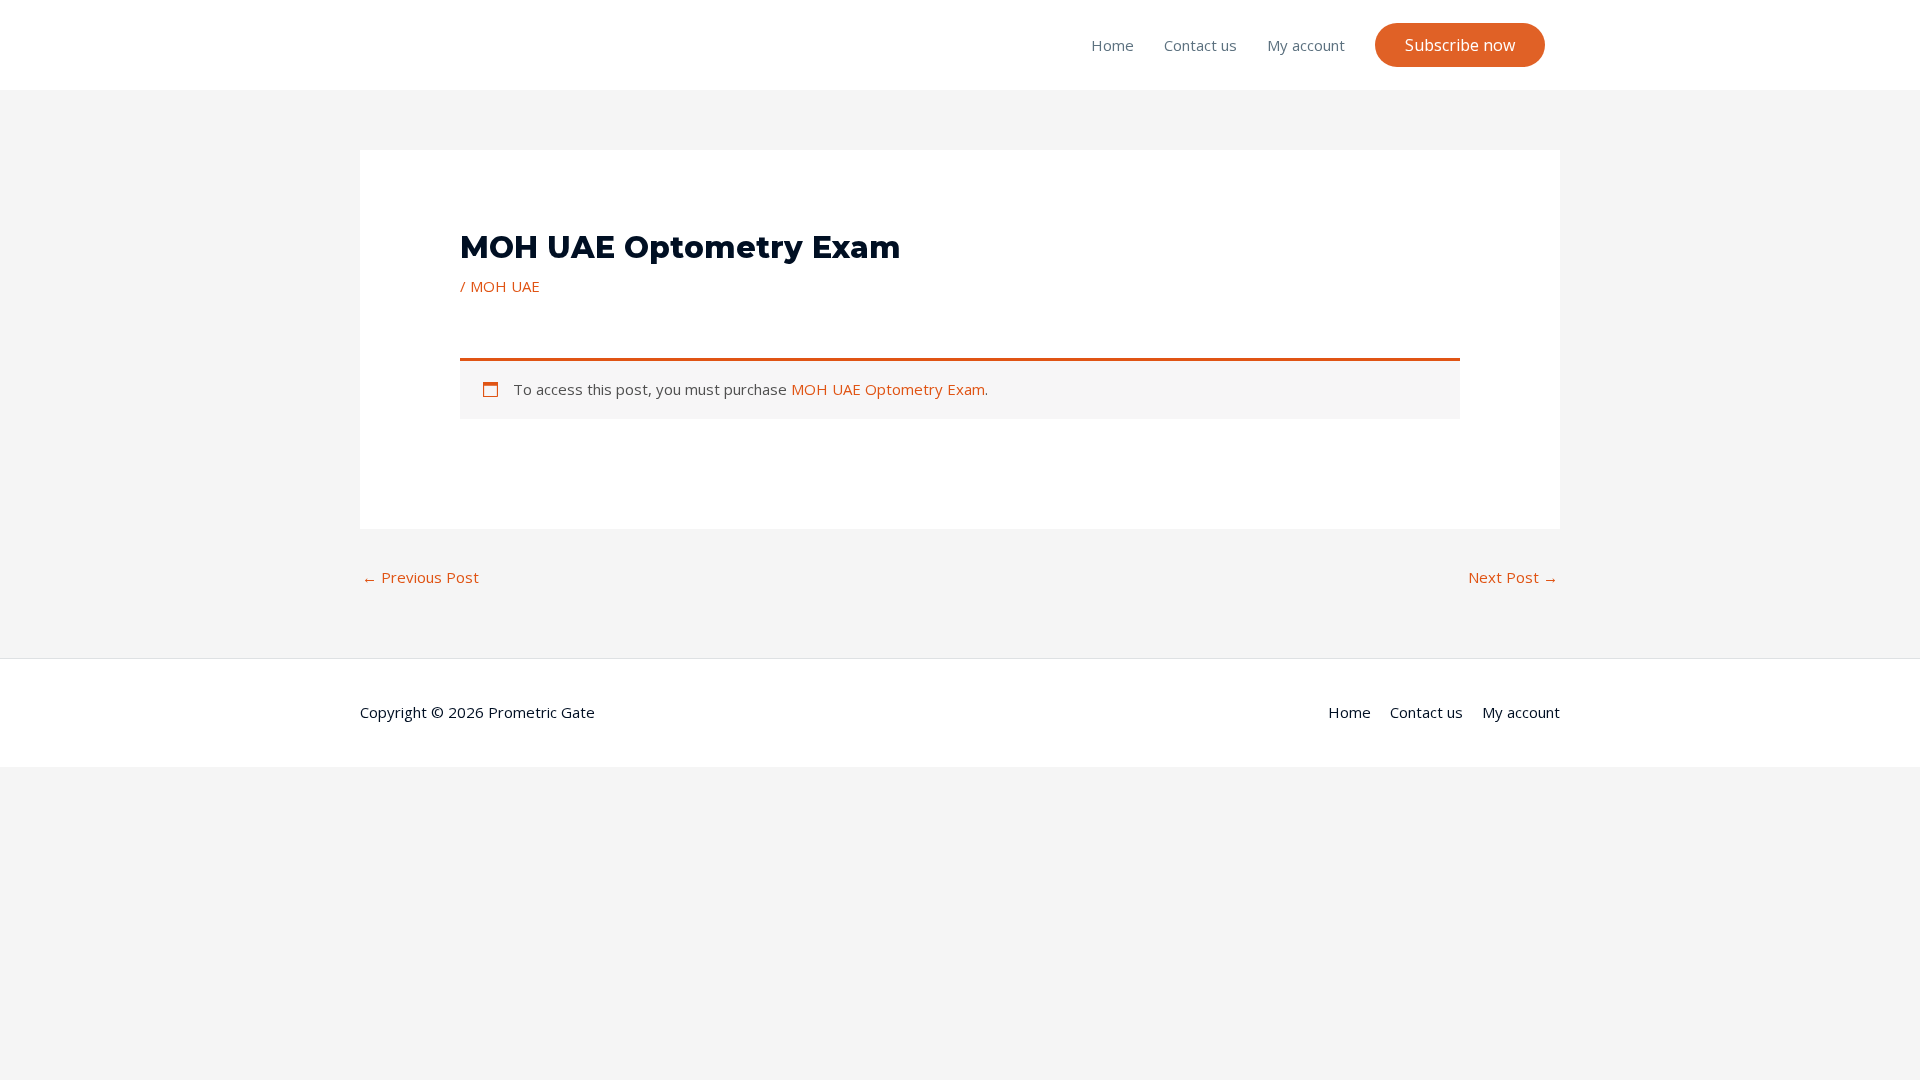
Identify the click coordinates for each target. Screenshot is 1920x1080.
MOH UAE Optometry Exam (888, 389)
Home (1112, 45)
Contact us (1200, 45)
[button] (1460, 45)
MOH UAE (505, 286)
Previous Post (420, 577)
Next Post (1513, 577)
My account (1306, 45)
